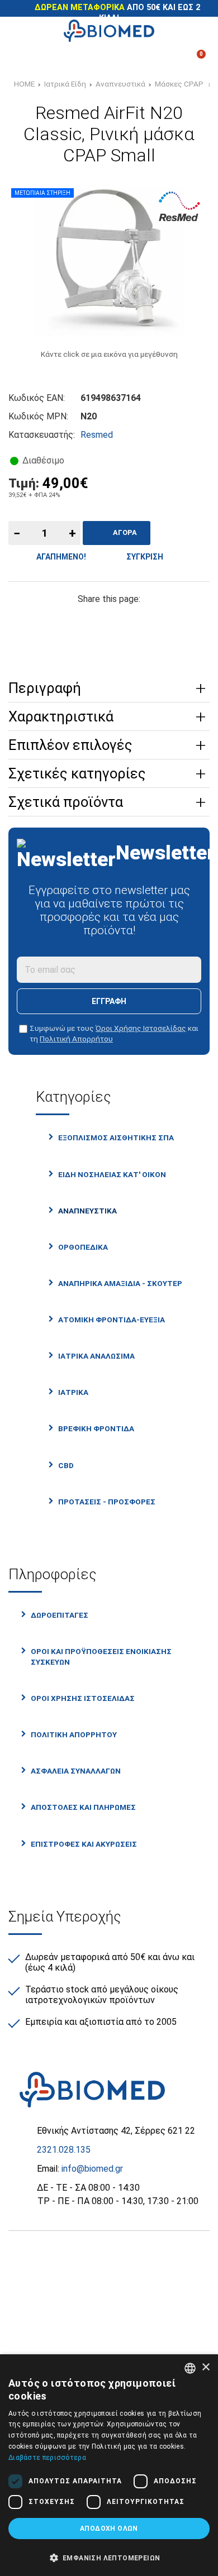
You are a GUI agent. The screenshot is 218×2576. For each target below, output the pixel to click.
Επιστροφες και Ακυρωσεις (84, 1844)
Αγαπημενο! (60, 557)
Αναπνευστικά (120, 84)
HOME (24, 84)
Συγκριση (143, 557)
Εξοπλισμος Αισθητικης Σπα (116, 1138)
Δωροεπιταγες (60, 1615)
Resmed (97, 435)
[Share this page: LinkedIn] (144, 620)
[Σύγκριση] (24, 59)
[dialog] (109, 2465)
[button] (109, 2557)
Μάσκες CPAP (180, 84)
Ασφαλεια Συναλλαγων (76, 1771)
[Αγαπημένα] (80, 59)
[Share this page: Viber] (178, 620)
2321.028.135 (64, 2150)
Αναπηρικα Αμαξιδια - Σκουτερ (120, 1283)
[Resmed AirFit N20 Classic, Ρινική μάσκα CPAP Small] (109, 261)
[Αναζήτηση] (194, 31)
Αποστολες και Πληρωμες (83, 1807)
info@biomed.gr (92, 2169)
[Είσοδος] (138, 59)
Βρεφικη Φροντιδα (96, 1428)
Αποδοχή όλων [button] (109, 2529)
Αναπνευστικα (87, 1211)
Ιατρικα (73, 1392)
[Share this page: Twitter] (74, 620)
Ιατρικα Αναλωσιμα (96, 1356)
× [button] (205, 2367)
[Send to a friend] (109, 642)
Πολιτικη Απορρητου (74, 1734)
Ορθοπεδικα (83, 1247)
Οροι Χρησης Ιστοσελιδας (83, 1698)
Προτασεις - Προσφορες (107, 1502)
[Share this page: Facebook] (40, 620)
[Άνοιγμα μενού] (24, 31)
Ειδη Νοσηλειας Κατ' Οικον (112, 1174)
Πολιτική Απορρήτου (76, 1039)
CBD (66, 1465)
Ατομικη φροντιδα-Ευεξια (112, 1320)
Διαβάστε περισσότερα (47, 2458)
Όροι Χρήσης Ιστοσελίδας (141, 1028)
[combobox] (190, 2368)
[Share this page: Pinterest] (109, 620)
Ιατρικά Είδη (65, 84)
